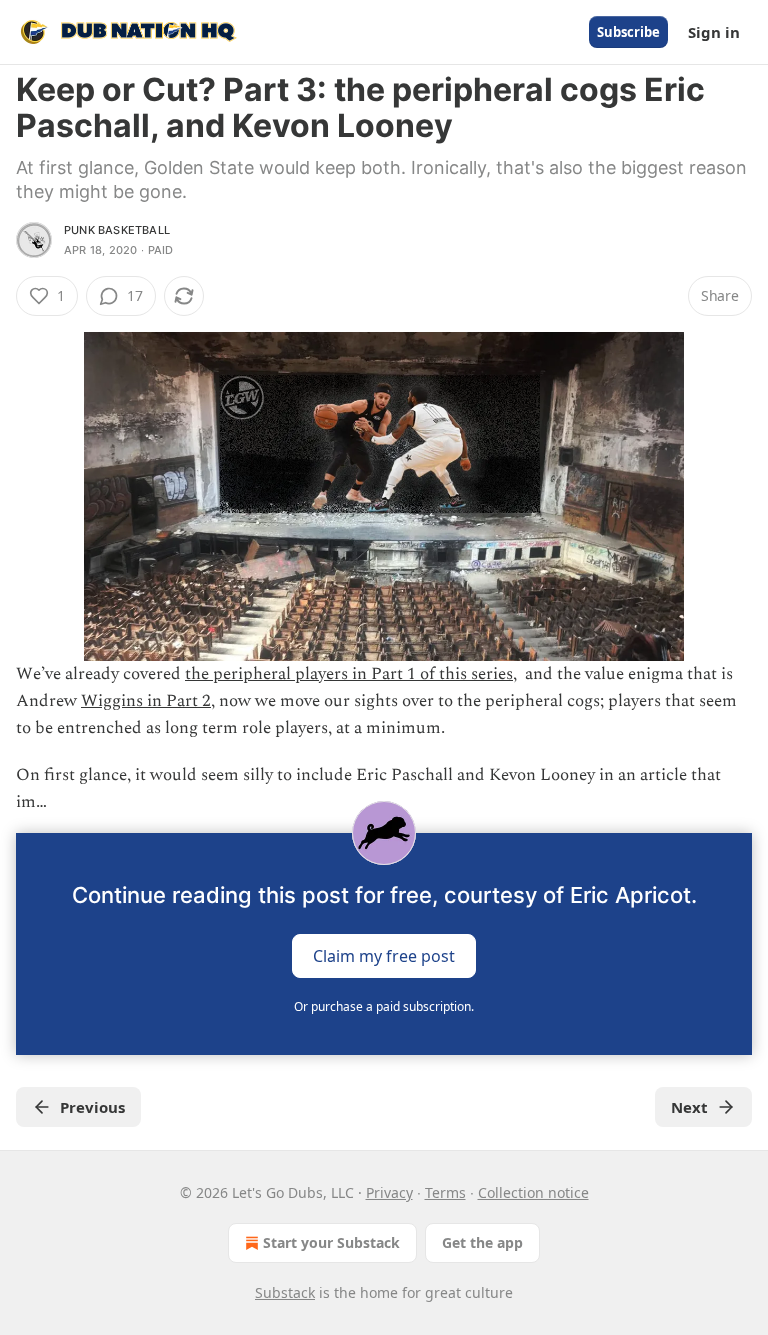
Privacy (389, 1192)
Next (689, 1107)
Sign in (714, 32)
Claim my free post (384, 955)
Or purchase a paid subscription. (384, 1006)
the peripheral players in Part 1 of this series (349, 674)
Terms (445, 1192)
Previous (92, 1107)
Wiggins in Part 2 (146, 701)
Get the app (482, 1242)
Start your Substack (331, 1242)
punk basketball (117, 230)
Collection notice (533, 1192)
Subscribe (628, 32)
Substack (285, 1292)
